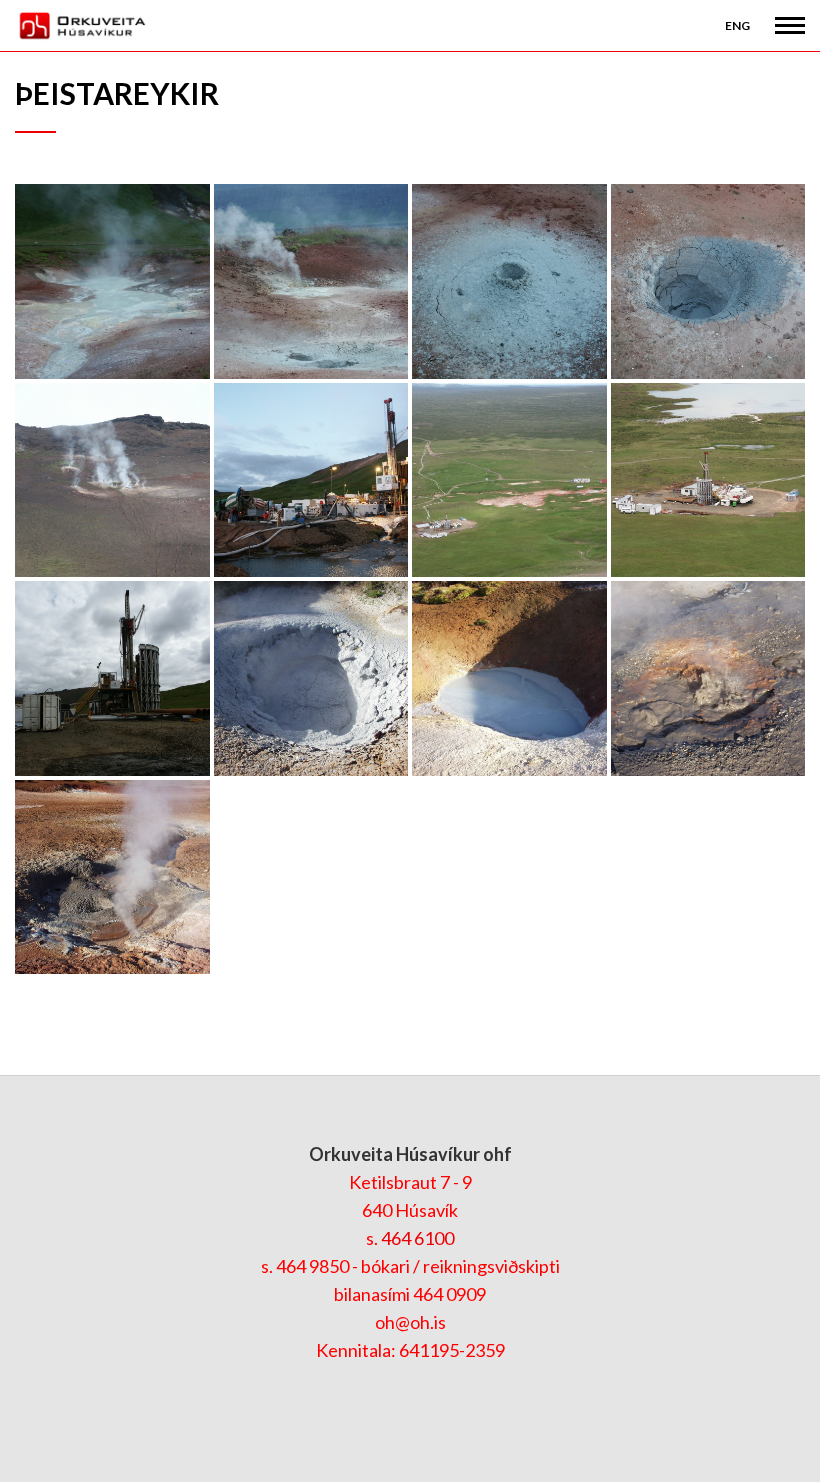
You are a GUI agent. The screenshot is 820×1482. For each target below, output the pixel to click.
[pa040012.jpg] (708, 678)
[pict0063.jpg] (509, 480)
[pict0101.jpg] (311, 480)
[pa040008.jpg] (112, 877)
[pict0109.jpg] (509, 281)
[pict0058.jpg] (708, 480)
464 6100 (417, 1238)
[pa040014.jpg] (509, 678)
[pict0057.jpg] (112, 678)
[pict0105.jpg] (112, 480)
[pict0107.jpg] (708, 281)
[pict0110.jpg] (311, 281)
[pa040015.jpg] (311, 678)
